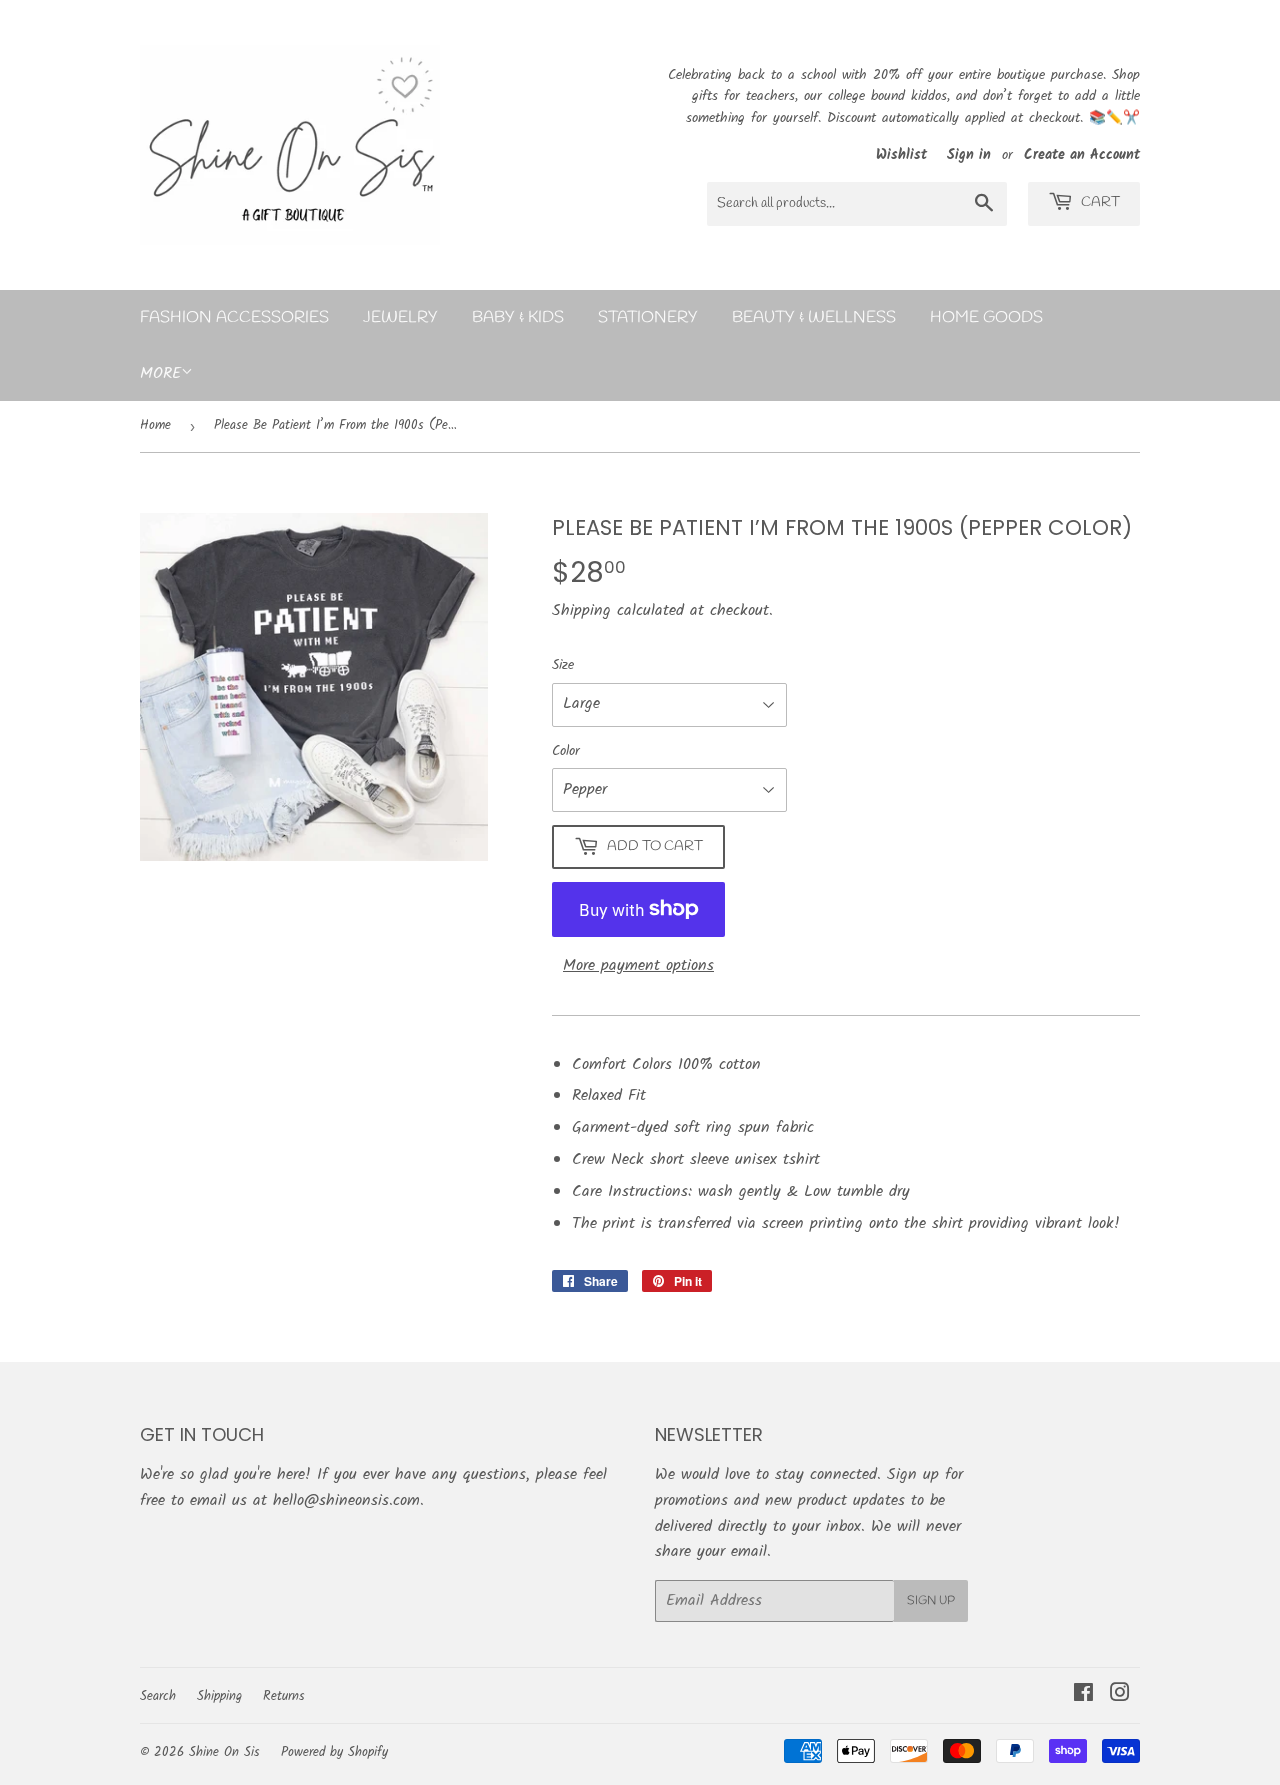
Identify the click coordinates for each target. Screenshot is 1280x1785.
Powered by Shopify (334, 1752)
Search (158, 1696)
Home (155, 425)
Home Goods (986, 317)
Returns (284, 1696)
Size (563, 665)
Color (566, 751)
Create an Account (1082, 155)
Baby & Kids (518, 317)
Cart (1099, 202)
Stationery (648, 317)
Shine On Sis (224, 1752)
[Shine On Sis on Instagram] (1120, 1695)
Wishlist (904, 155)
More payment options (638, 965)
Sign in (969, 155)
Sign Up (931, 1601)
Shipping (581, 610)
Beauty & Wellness (814, 317)
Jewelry (400, 317)
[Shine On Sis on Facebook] (1083, 1695)
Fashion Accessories (234, 317)
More (160, 373)
